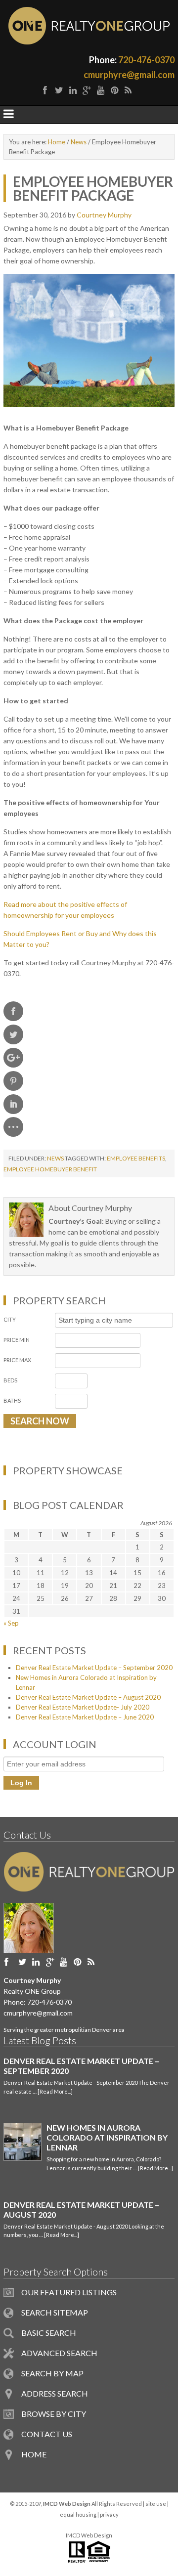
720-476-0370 (146, 60)
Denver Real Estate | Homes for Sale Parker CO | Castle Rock (89, 26)
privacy (109, 2514)
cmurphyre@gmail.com (129, 75)
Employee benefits (136, 1158)
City (10, 1319)
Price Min (17, 1340)
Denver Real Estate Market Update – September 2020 (94, 1668)
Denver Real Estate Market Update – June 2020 (85, 1717)
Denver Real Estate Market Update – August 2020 (88, 1697)
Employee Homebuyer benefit (50, 1169)
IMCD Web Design (89, 2535)
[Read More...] (55, 2091)
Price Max (17, 1360)
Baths (12, 1400)
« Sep (11, 1623)
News (55, 1158)
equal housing (78, 2514)
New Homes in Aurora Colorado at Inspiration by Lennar (107, 2137)
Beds (10, 1380)
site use (156, 2504)
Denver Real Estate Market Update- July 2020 (83, 1707)
